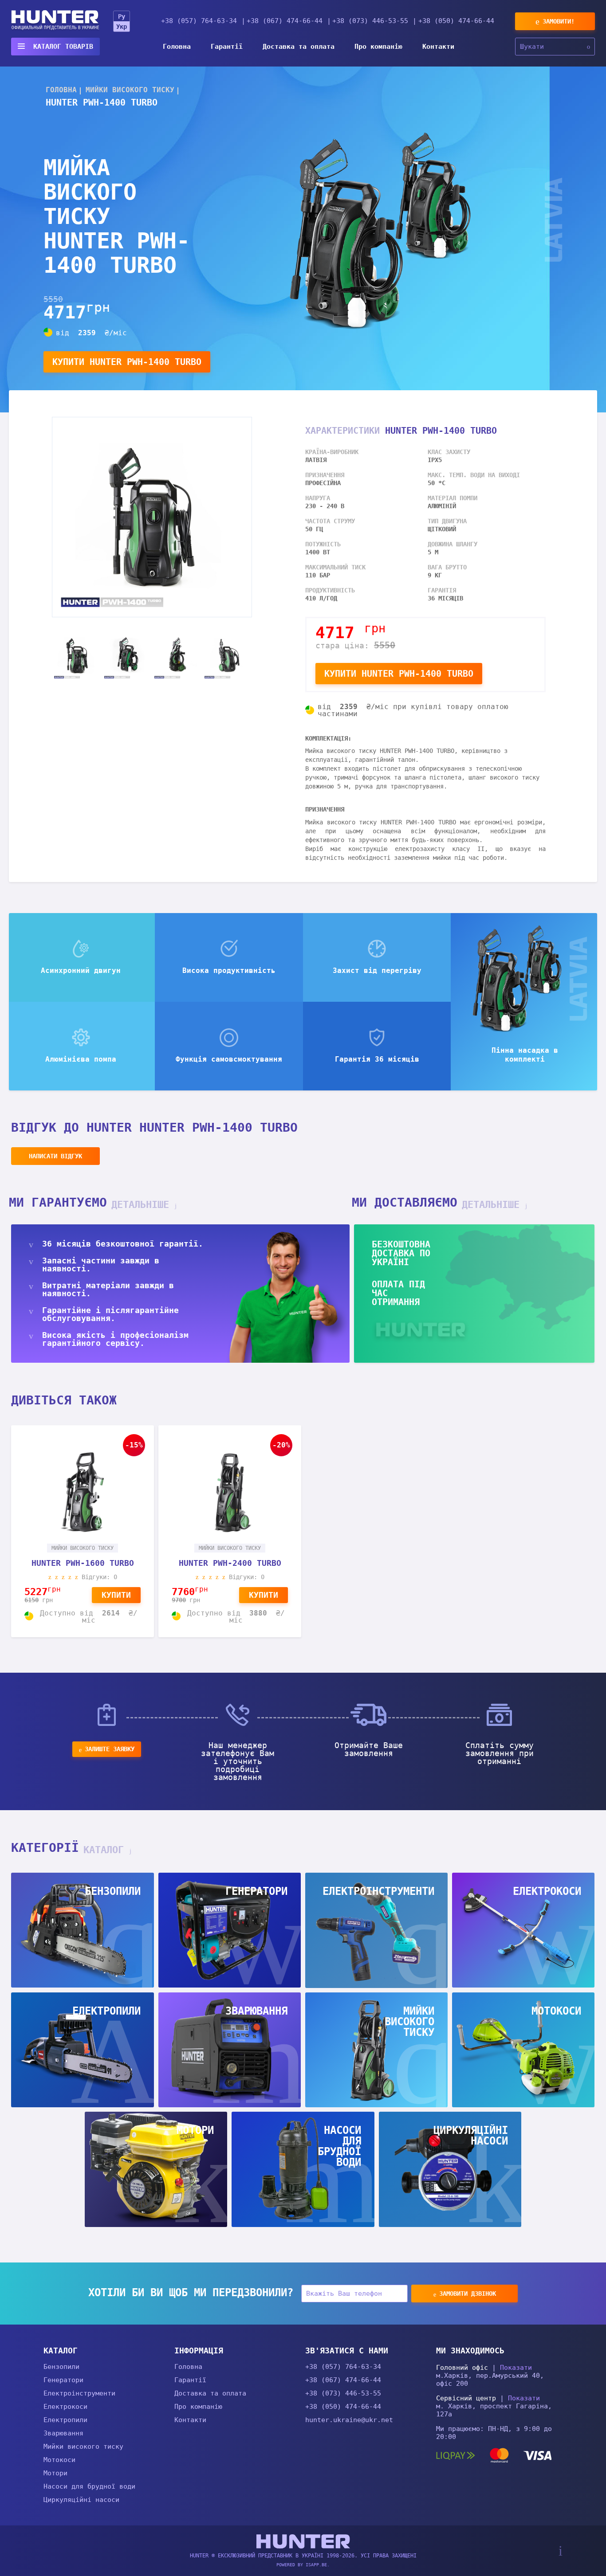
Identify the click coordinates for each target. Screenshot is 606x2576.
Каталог (106, 1850)
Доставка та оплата (299, 47)
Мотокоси (59, 2460)
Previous (45, 656)
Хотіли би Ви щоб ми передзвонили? (191, 2293)
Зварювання (63, 2433)
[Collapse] (166, 2350)
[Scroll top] (561, 2551)
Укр (122, 27)
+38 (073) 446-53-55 (370, 21)
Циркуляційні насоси (81, 2500)
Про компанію (378, 47)
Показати (516, 2368)
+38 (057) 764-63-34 (199, 21)
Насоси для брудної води (89, 2486)
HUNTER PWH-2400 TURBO (230, 1563)
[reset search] (589, 47)
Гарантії (227, 47)
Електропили (65, 2420)
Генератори (63, 2380)
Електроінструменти (79, 2393)
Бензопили (61, 2367)
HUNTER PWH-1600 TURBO (83, 1563)
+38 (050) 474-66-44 (456, 21)
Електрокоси (65, 2407)
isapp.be (316, 2565)
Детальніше (143, 1205)
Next (259, 656)
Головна (177, 47)
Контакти (438, 47)
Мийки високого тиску (83, 2447)
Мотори (55, 2473)
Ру (122, 16)
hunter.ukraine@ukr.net (349, 2420)
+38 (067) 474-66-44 (285, 21)
